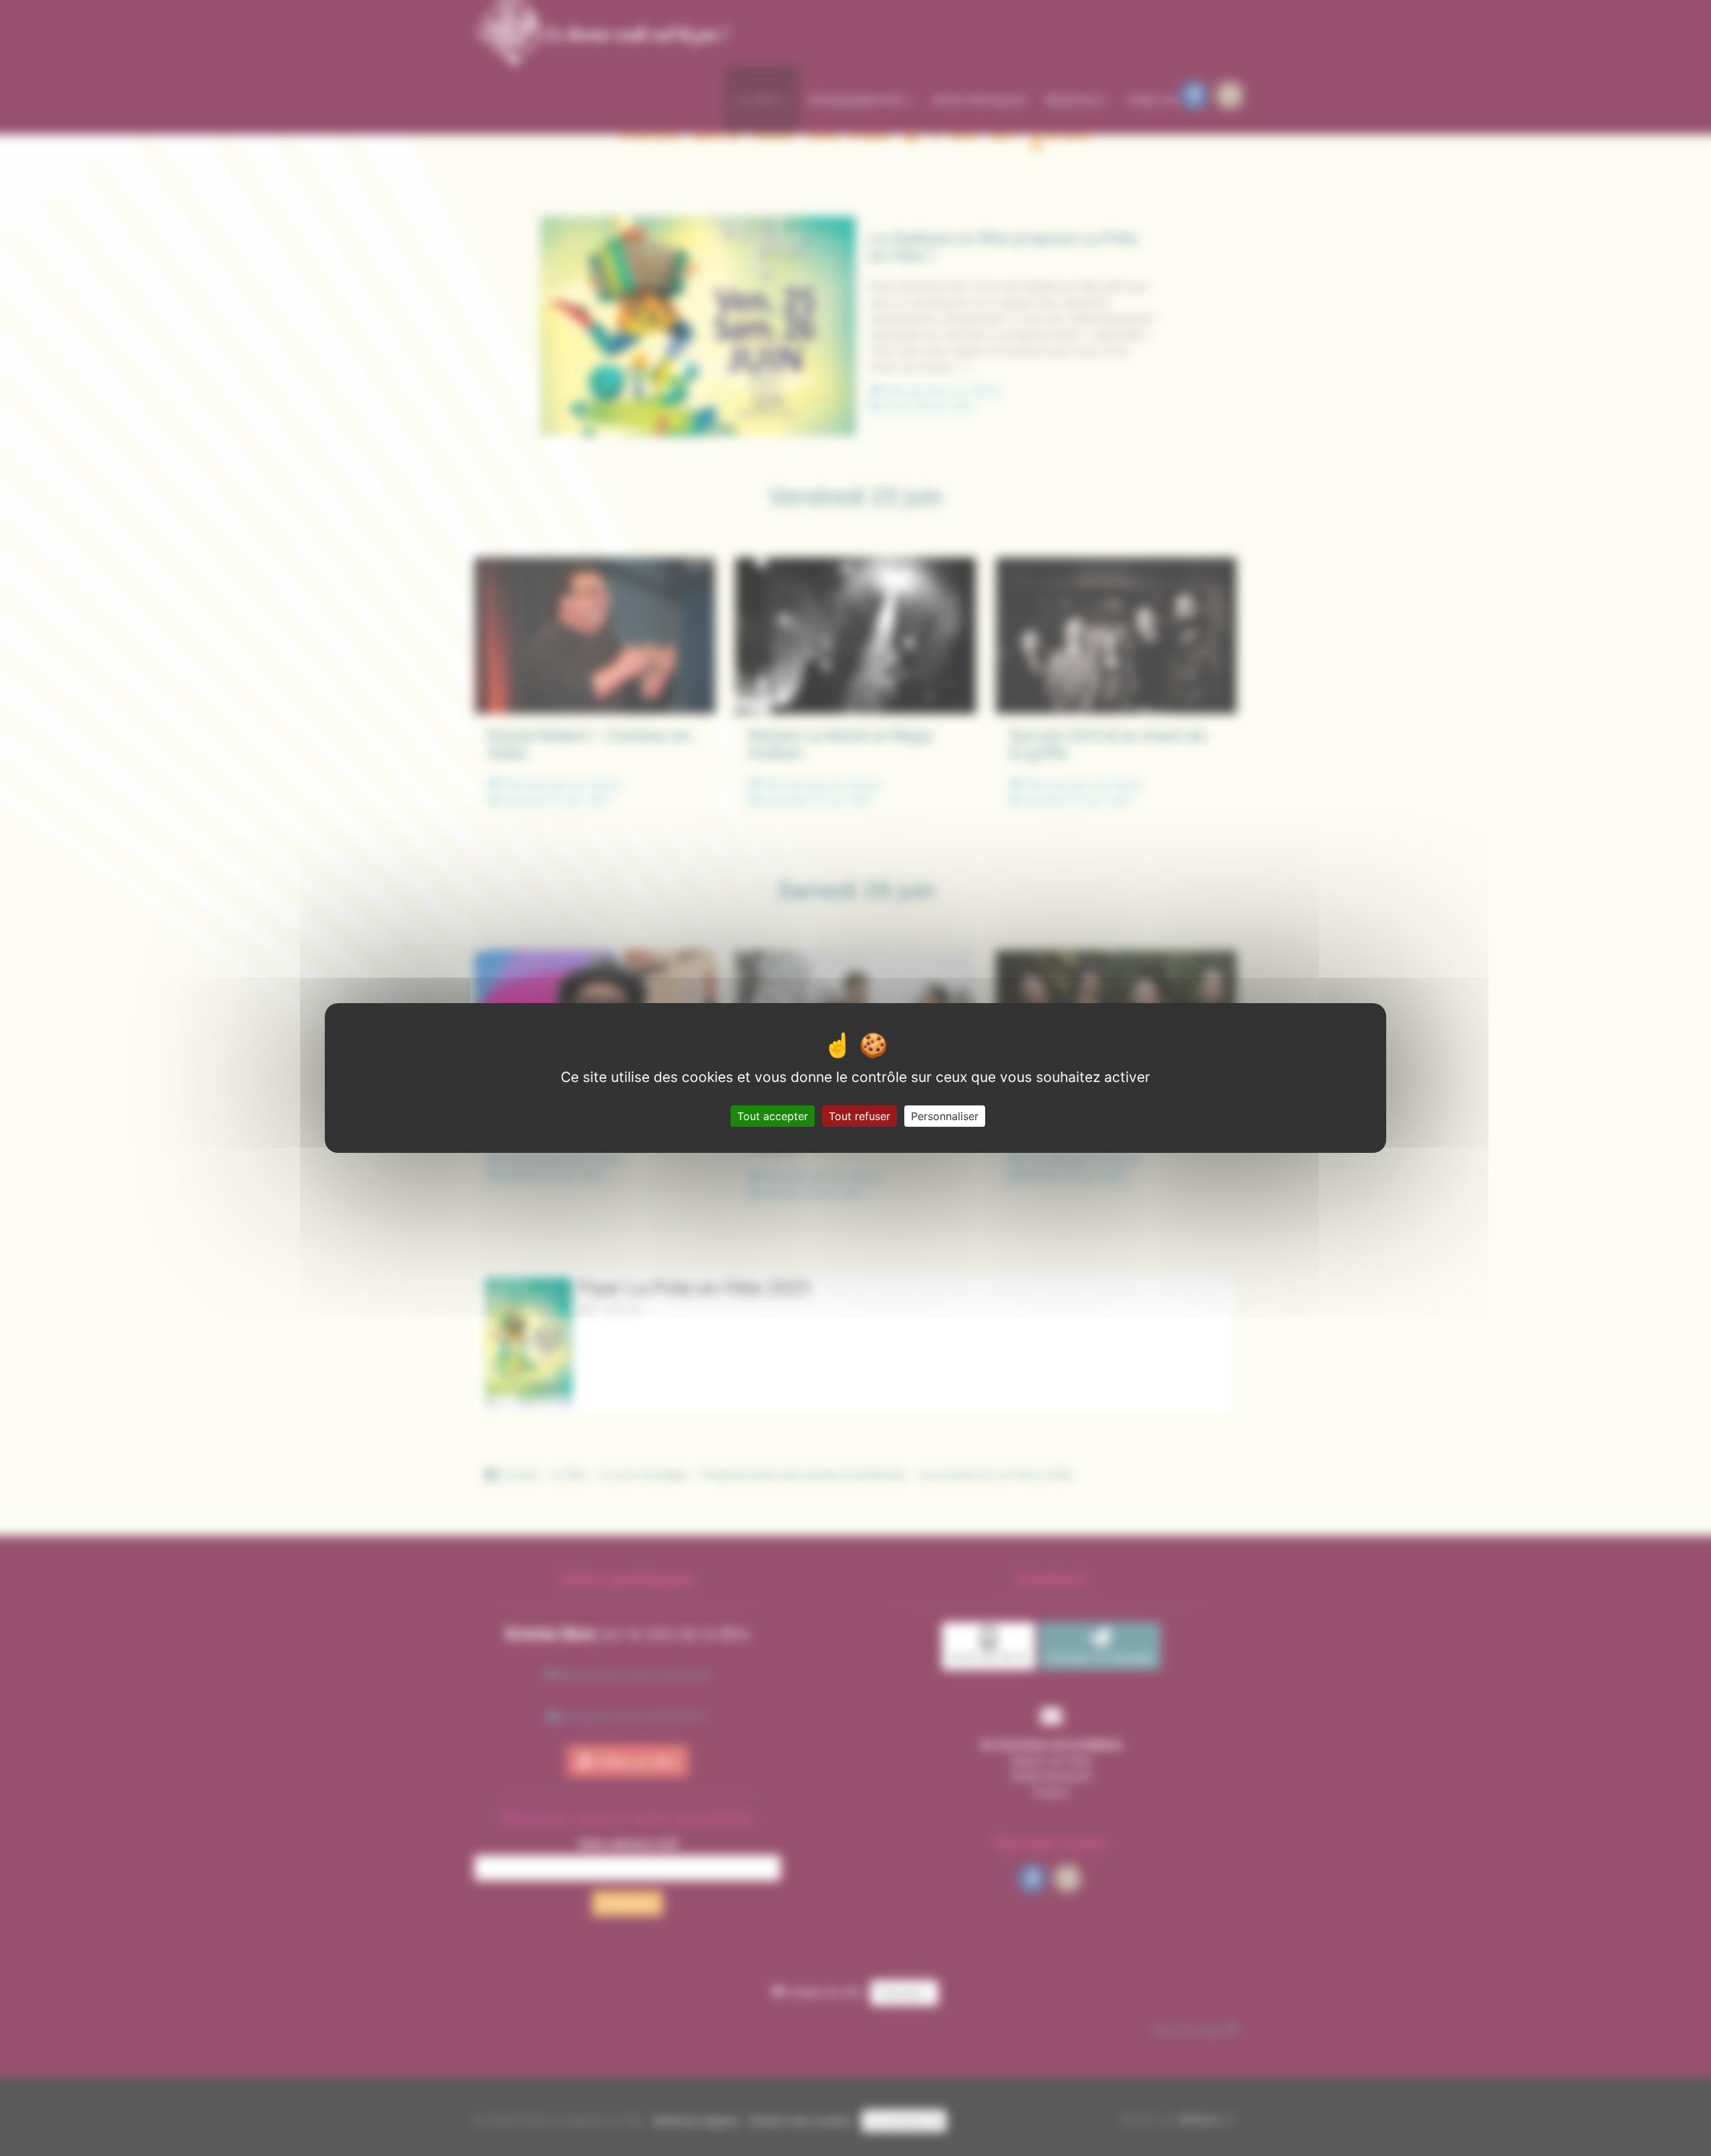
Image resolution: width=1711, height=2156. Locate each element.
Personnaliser (945, 1116)
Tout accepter (773, 1116)
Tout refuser (860, 1116)
